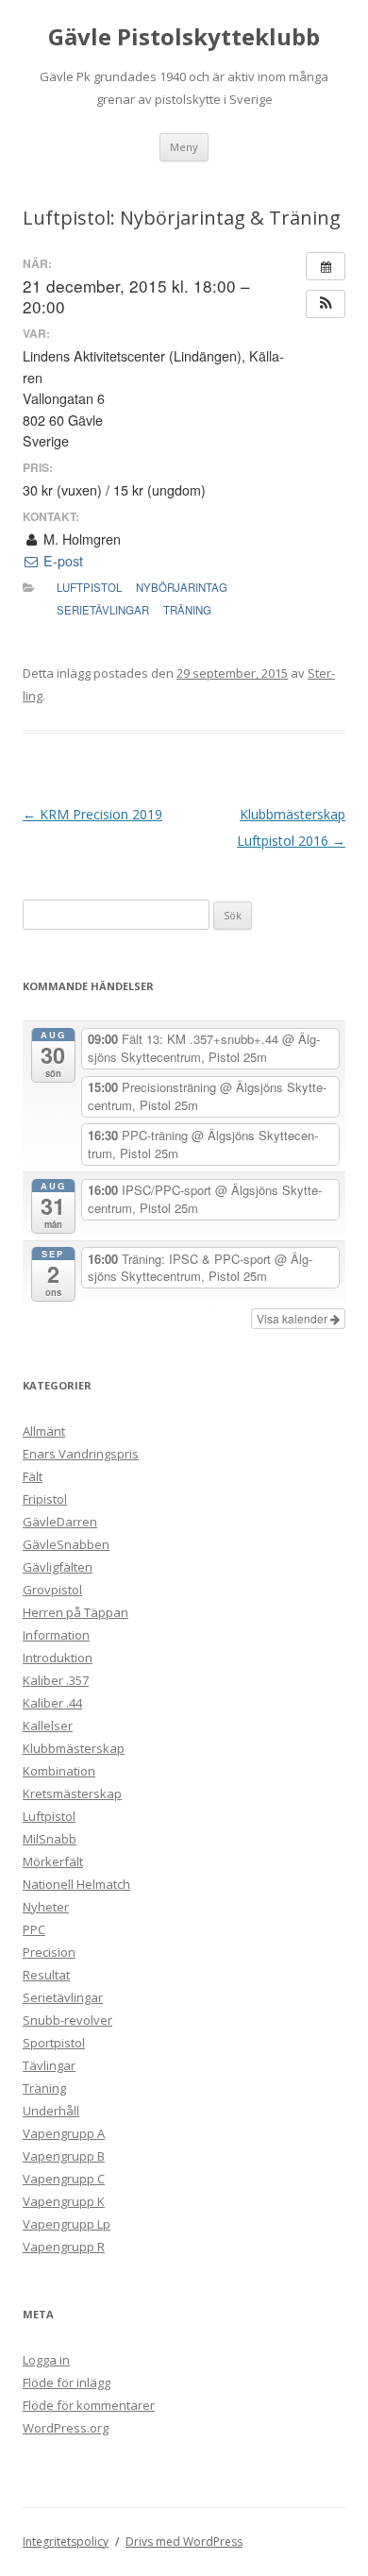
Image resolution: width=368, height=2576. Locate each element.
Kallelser (48, 1726)
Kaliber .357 (56, 1680)
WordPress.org (66, 2428)
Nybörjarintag (182, 587)
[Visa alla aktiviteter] (326, 266)
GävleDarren (60, 1522)
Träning (187, 610)
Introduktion (58, 1658)
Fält (33, 1476)
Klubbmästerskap (74, 1748)
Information (56, 1635)
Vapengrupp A (64, 2133)
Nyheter (46, 1907)
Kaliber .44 (52, 1703)
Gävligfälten (58, 1567)
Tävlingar (49, 2065)
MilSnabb (50, 1839)
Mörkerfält (53, 1861)
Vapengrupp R (64, 2247)
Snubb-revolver (67, 2020)
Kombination (59, 1771)
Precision (49, 1952)
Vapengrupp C (64, 2179)
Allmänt (44, 1431)
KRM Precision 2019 (92, 814)
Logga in (46, 2360)
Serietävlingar (103, 610)
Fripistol (45, 1499)
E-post (61, 561)
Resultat (46, 1975)
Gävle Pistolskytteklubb (184, 37)
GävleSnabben (66, 1544)
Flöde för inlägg (67, 2382)
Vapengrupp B (64, 2156)
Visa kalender (293, 1318)
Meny (184, 147)
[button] (326, 304)
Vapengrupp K (64, 2201)
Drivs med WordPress (184, 2542)
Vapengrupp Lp (67, 2224)
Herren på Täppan (75, 1612)
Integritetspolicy (66, 2542)
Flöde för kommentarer (89, 2405)
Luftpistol (89, 587)
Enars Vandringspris (81, 1454)
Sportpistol (54, 2043)
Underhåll (51, 2111)
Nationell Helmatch (76, 1884)
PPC (34, 1929)
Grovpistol (52, 1590)
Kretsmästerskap (72, 1793)
